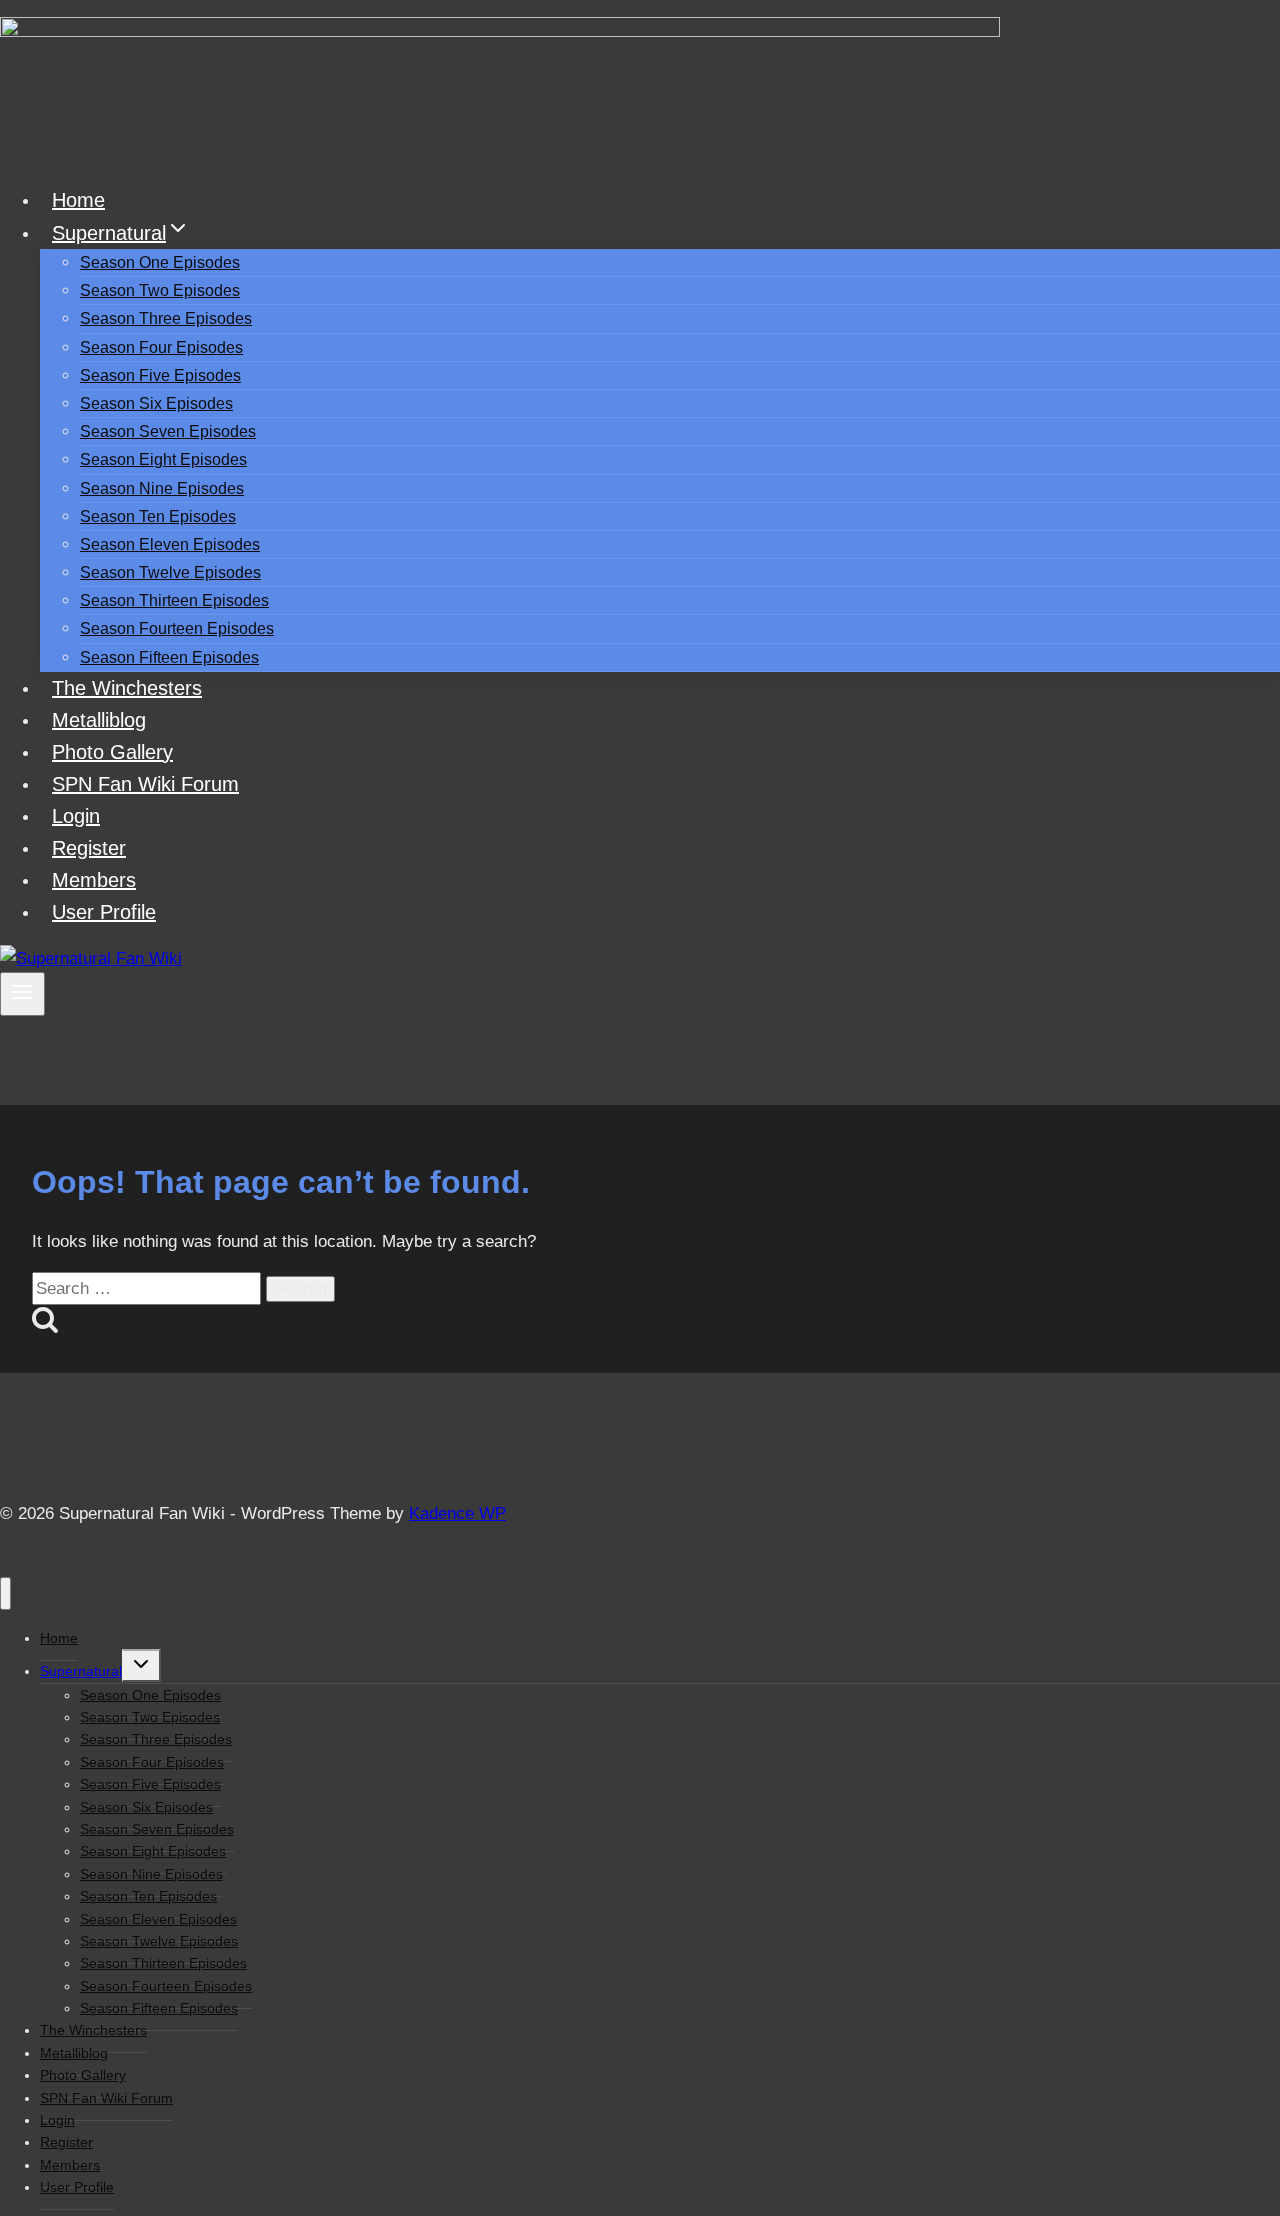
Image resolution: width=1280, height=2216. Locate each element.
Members (94, 880)
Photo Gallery (112, 752)
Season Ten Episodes (158, 516)
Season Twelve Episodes (170, 572)
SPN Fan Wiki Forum (145, 784)
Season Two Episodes (160, 290)
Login (76, 816)
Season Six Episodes (156, 403)
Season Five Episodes (160, 375)
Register (89, 848)
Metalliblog (99, 720)
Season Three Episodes (166, 318)
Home (78, 200)
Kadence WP (457, 1513)
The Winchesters (127, 688)
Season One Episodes (160, 262)
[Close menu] (5, 1593)
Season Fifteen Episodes (169, 657)
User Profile (104, 912)
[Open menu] (22, 994)
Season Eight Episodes (163, 459)
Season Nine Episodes (162, 488)
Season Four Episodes (161, 347)
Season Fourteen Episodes (177, 628)
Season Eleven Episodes (170, 544)
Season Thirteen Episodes (174, 600)
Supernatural (81, 1671)
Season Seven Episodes (168, 431)
